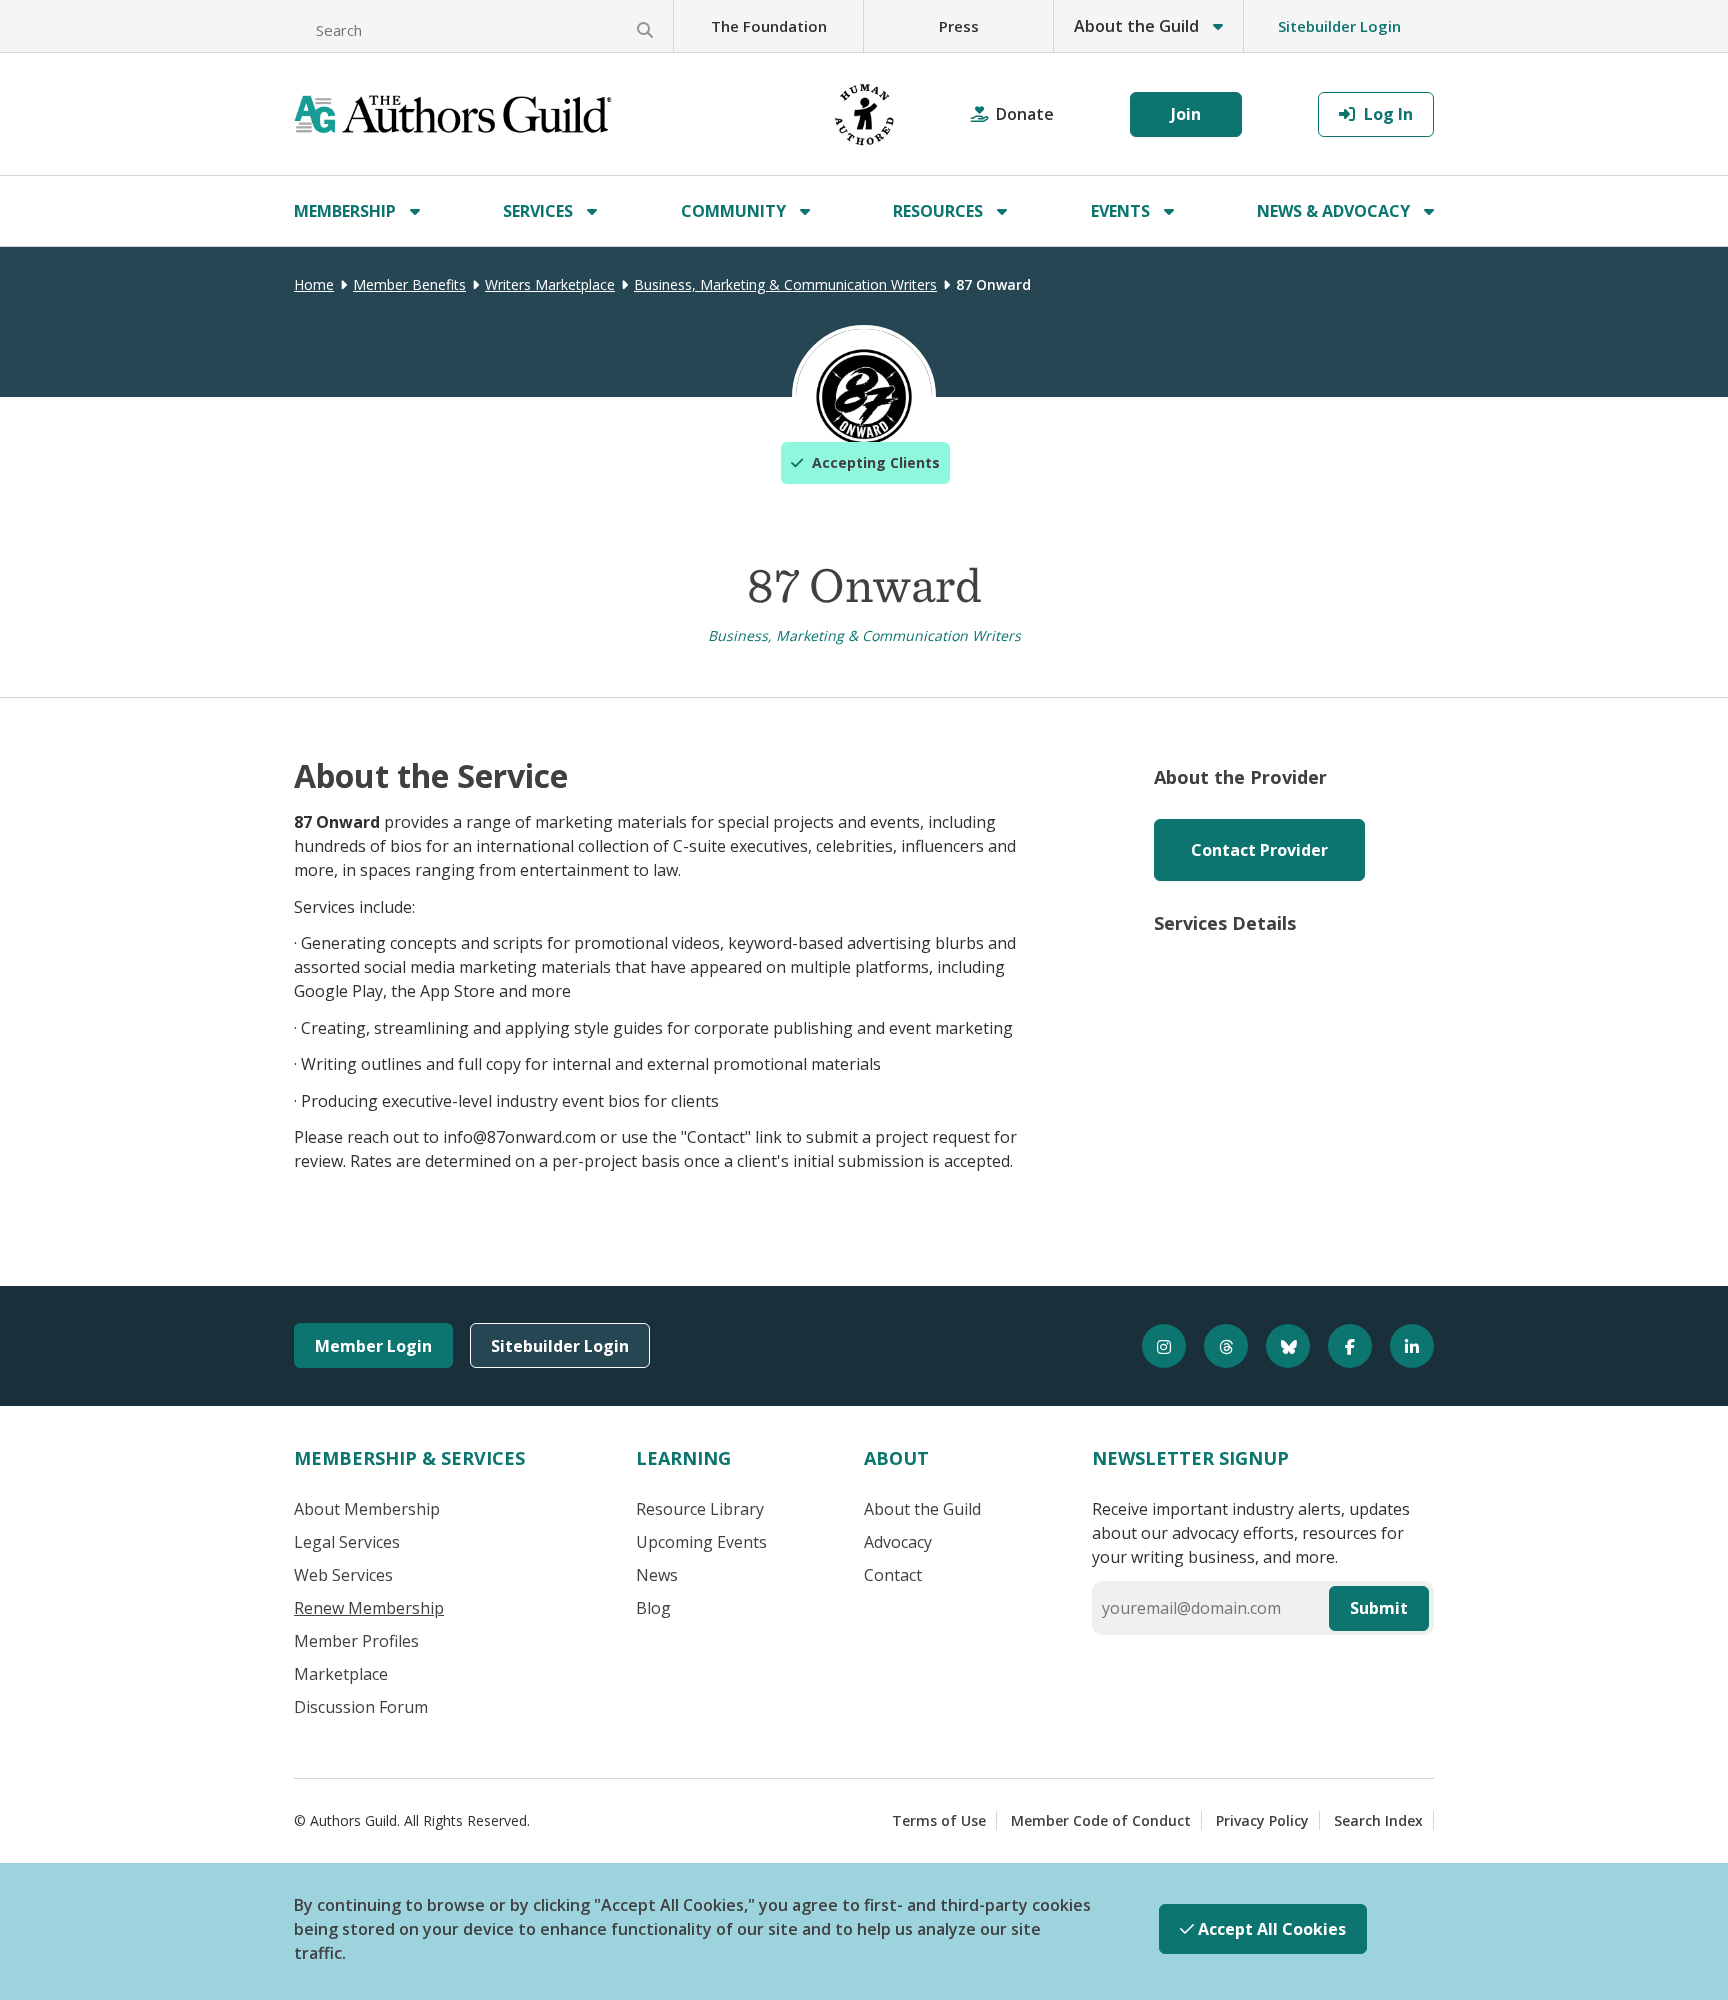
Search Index (1378, 1820)
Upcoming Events (701, 1542)
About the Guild (922, 1509)
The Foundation (769, 26)
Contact (893, 1575)
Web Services (343, 1575)
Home (314, 284)
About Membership (367, 1509)
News (657, 1575)
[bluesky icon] (1279, 1346)
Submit (1379, 1608)
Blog (653, 1608)
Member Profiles (356, 1641)
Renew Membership (369, 1608)
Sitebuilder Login (1339, 26)
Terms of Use (939, 1820)
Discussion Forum (361, 1707)
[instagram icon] (1155, 1346)
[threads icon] (1217, 1346)
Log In (1386, 114)
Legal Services (347, 1542)
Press (959, 26)
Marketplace (341, 1674)
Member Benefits (409, 284)
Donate (1025, 114)
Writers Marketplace (550, 284)
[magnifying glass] (645, 30)
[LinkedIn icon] (1403, 1346)
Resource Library (700, 1509)
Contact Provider (1259, 850)
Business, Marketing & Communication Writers (785, 284)
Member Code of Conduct (1101, 1820)
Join (1186, 114)
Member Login (373, 1346)
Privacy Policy (1262, 1820)
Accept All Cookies (1270, 1929)
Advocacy (898, 1542)
